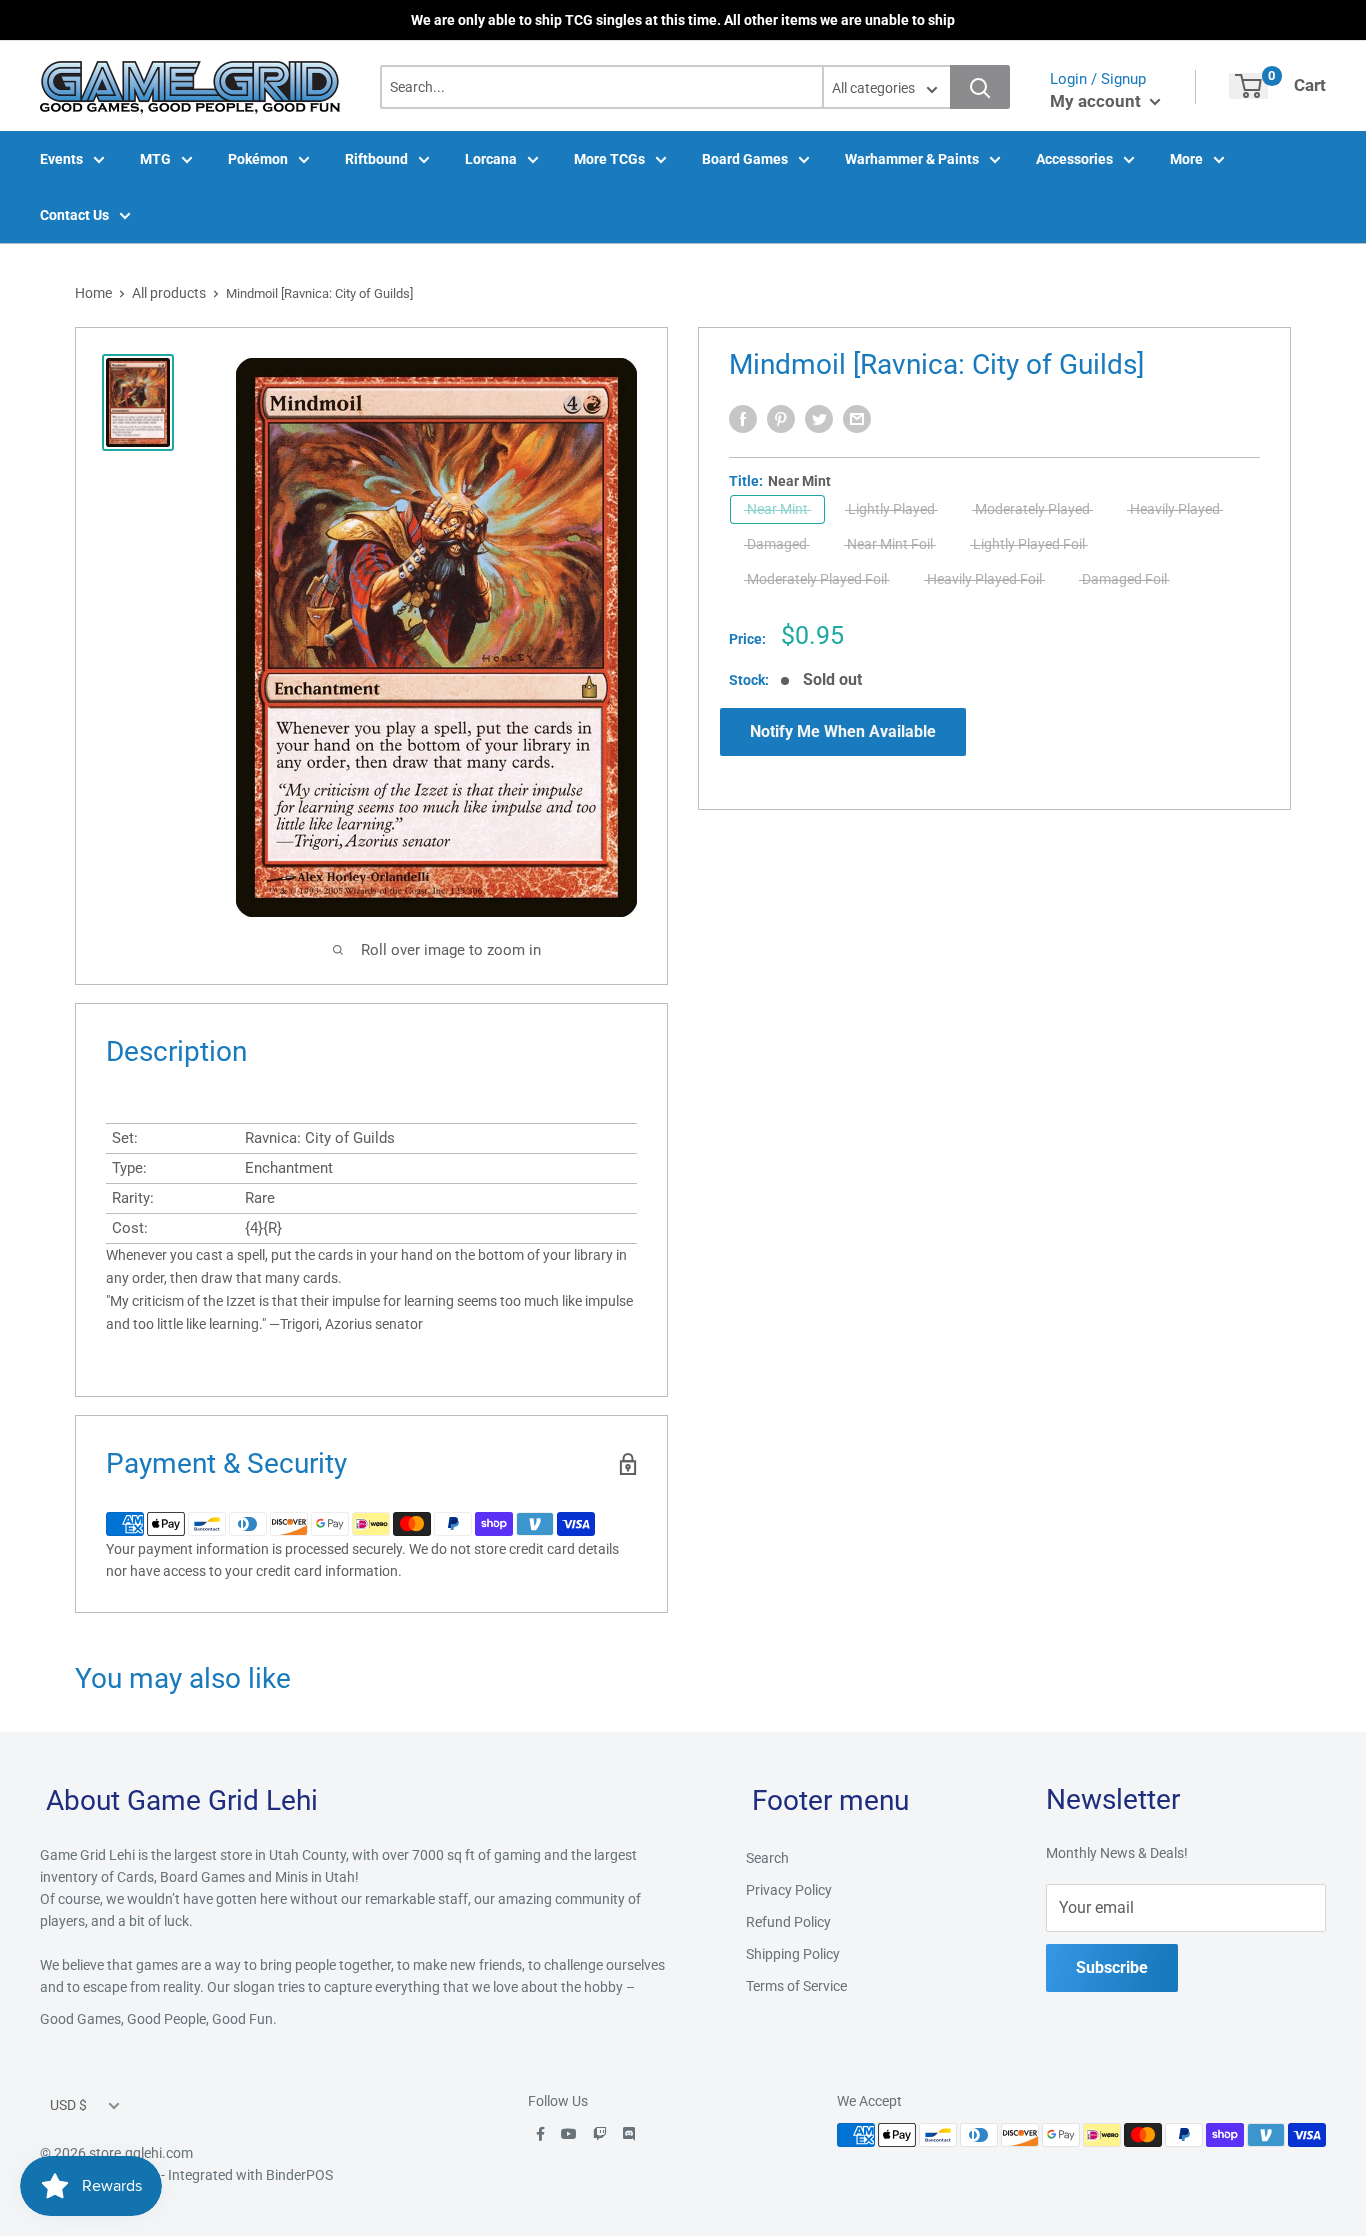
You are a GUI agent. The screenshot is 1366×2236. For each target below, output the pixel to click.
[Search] (980, 87)
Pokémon (258, 159)
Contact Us (74, 215)
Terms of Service (796, 1986)
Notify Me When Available (843, 731)
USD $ (68, 2105)
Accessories (1074, 159)
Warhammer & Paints (912, 159)
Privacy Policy (789, 1890)
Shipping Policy (793, 1954)
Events (61, 159)
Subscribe (1112, 1967)
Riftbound (376, 159)
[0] (1248, 86)
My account (1097, 101)
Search (767, 1858)
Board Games (745, 159)
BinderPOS (299, 2175)
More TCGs (609, 159)
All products (169, 293)
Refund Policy (788, 1922)
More (1186, 159)
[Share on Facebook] (743, 419)
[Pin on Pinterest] (781, 419)
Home (93, 293)
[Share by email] (857, 419)
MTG (155, 159)
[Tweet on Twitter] (819, 419)
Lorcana (491, 159)
